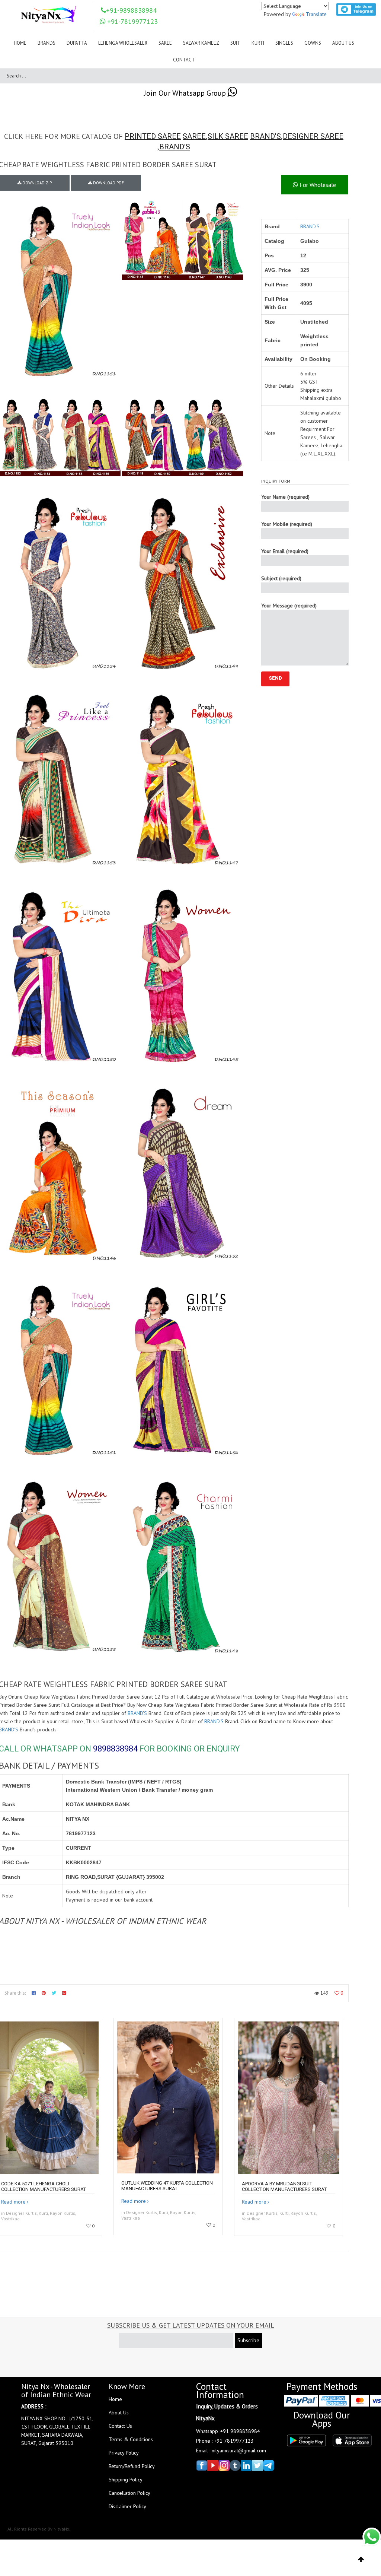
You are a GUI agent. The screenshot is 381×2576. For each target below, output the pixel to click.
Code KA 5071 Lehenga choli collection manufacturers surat (44, 2186)
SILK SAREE (228, 136)
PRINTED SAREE (153, 136)
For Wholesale (317, 185)
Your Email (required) (285, 551)
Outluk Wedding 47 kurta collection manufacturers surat (167, 2186)
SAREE (194, 136)
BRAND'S (265, 136)
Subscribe (248, 2340)
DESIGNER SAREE (313, 136)
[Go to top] (361, 2560)
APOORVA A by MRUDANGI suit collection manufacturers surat (284, 2186)
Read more (13, 2202)
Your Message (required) (289, 606)
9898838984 (115, 1749)
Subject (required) (281, 578)
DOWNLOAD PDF (108, 183)
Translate (316, 14)
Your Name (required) (285, 497)
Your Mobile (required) (287, 524)
